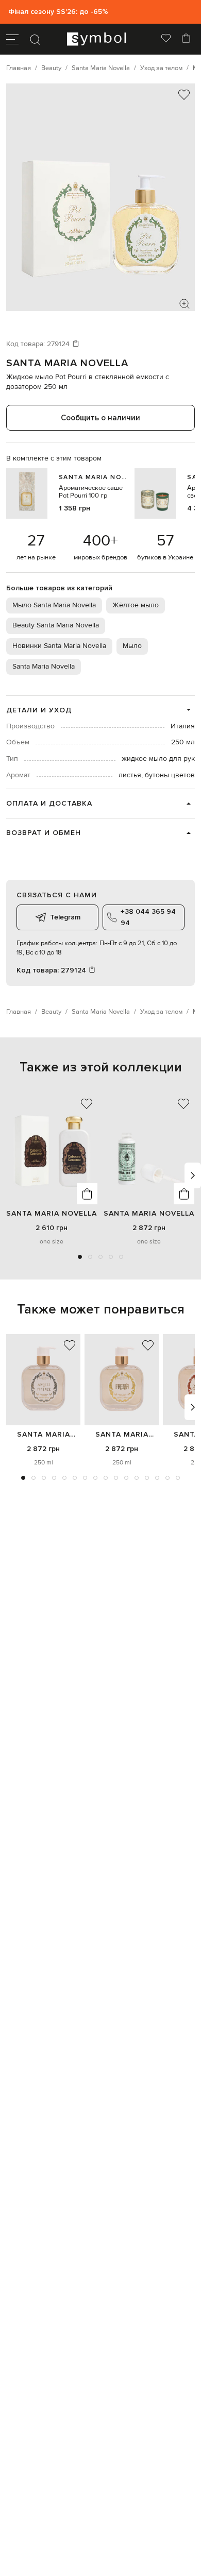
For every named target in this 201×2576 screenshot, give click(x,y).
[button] (80, 1257)
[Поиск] (35, 39)
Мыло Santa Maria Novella (54, 605)
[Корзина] (186, 39)
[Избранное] (166, 39)
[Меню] (12, 39)
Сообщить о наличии (100, 418)
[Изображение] (185, 304)
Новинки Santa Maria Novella (59, 646)
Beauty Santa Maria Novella (56, 625)
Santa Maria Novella (67, 363)
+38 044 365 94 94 (148, 917)
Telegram (65, 917)
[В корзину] (87, 1194)
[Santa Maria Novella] (43, 1380)
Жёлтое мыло (136, 605)
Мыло (132, 646)
